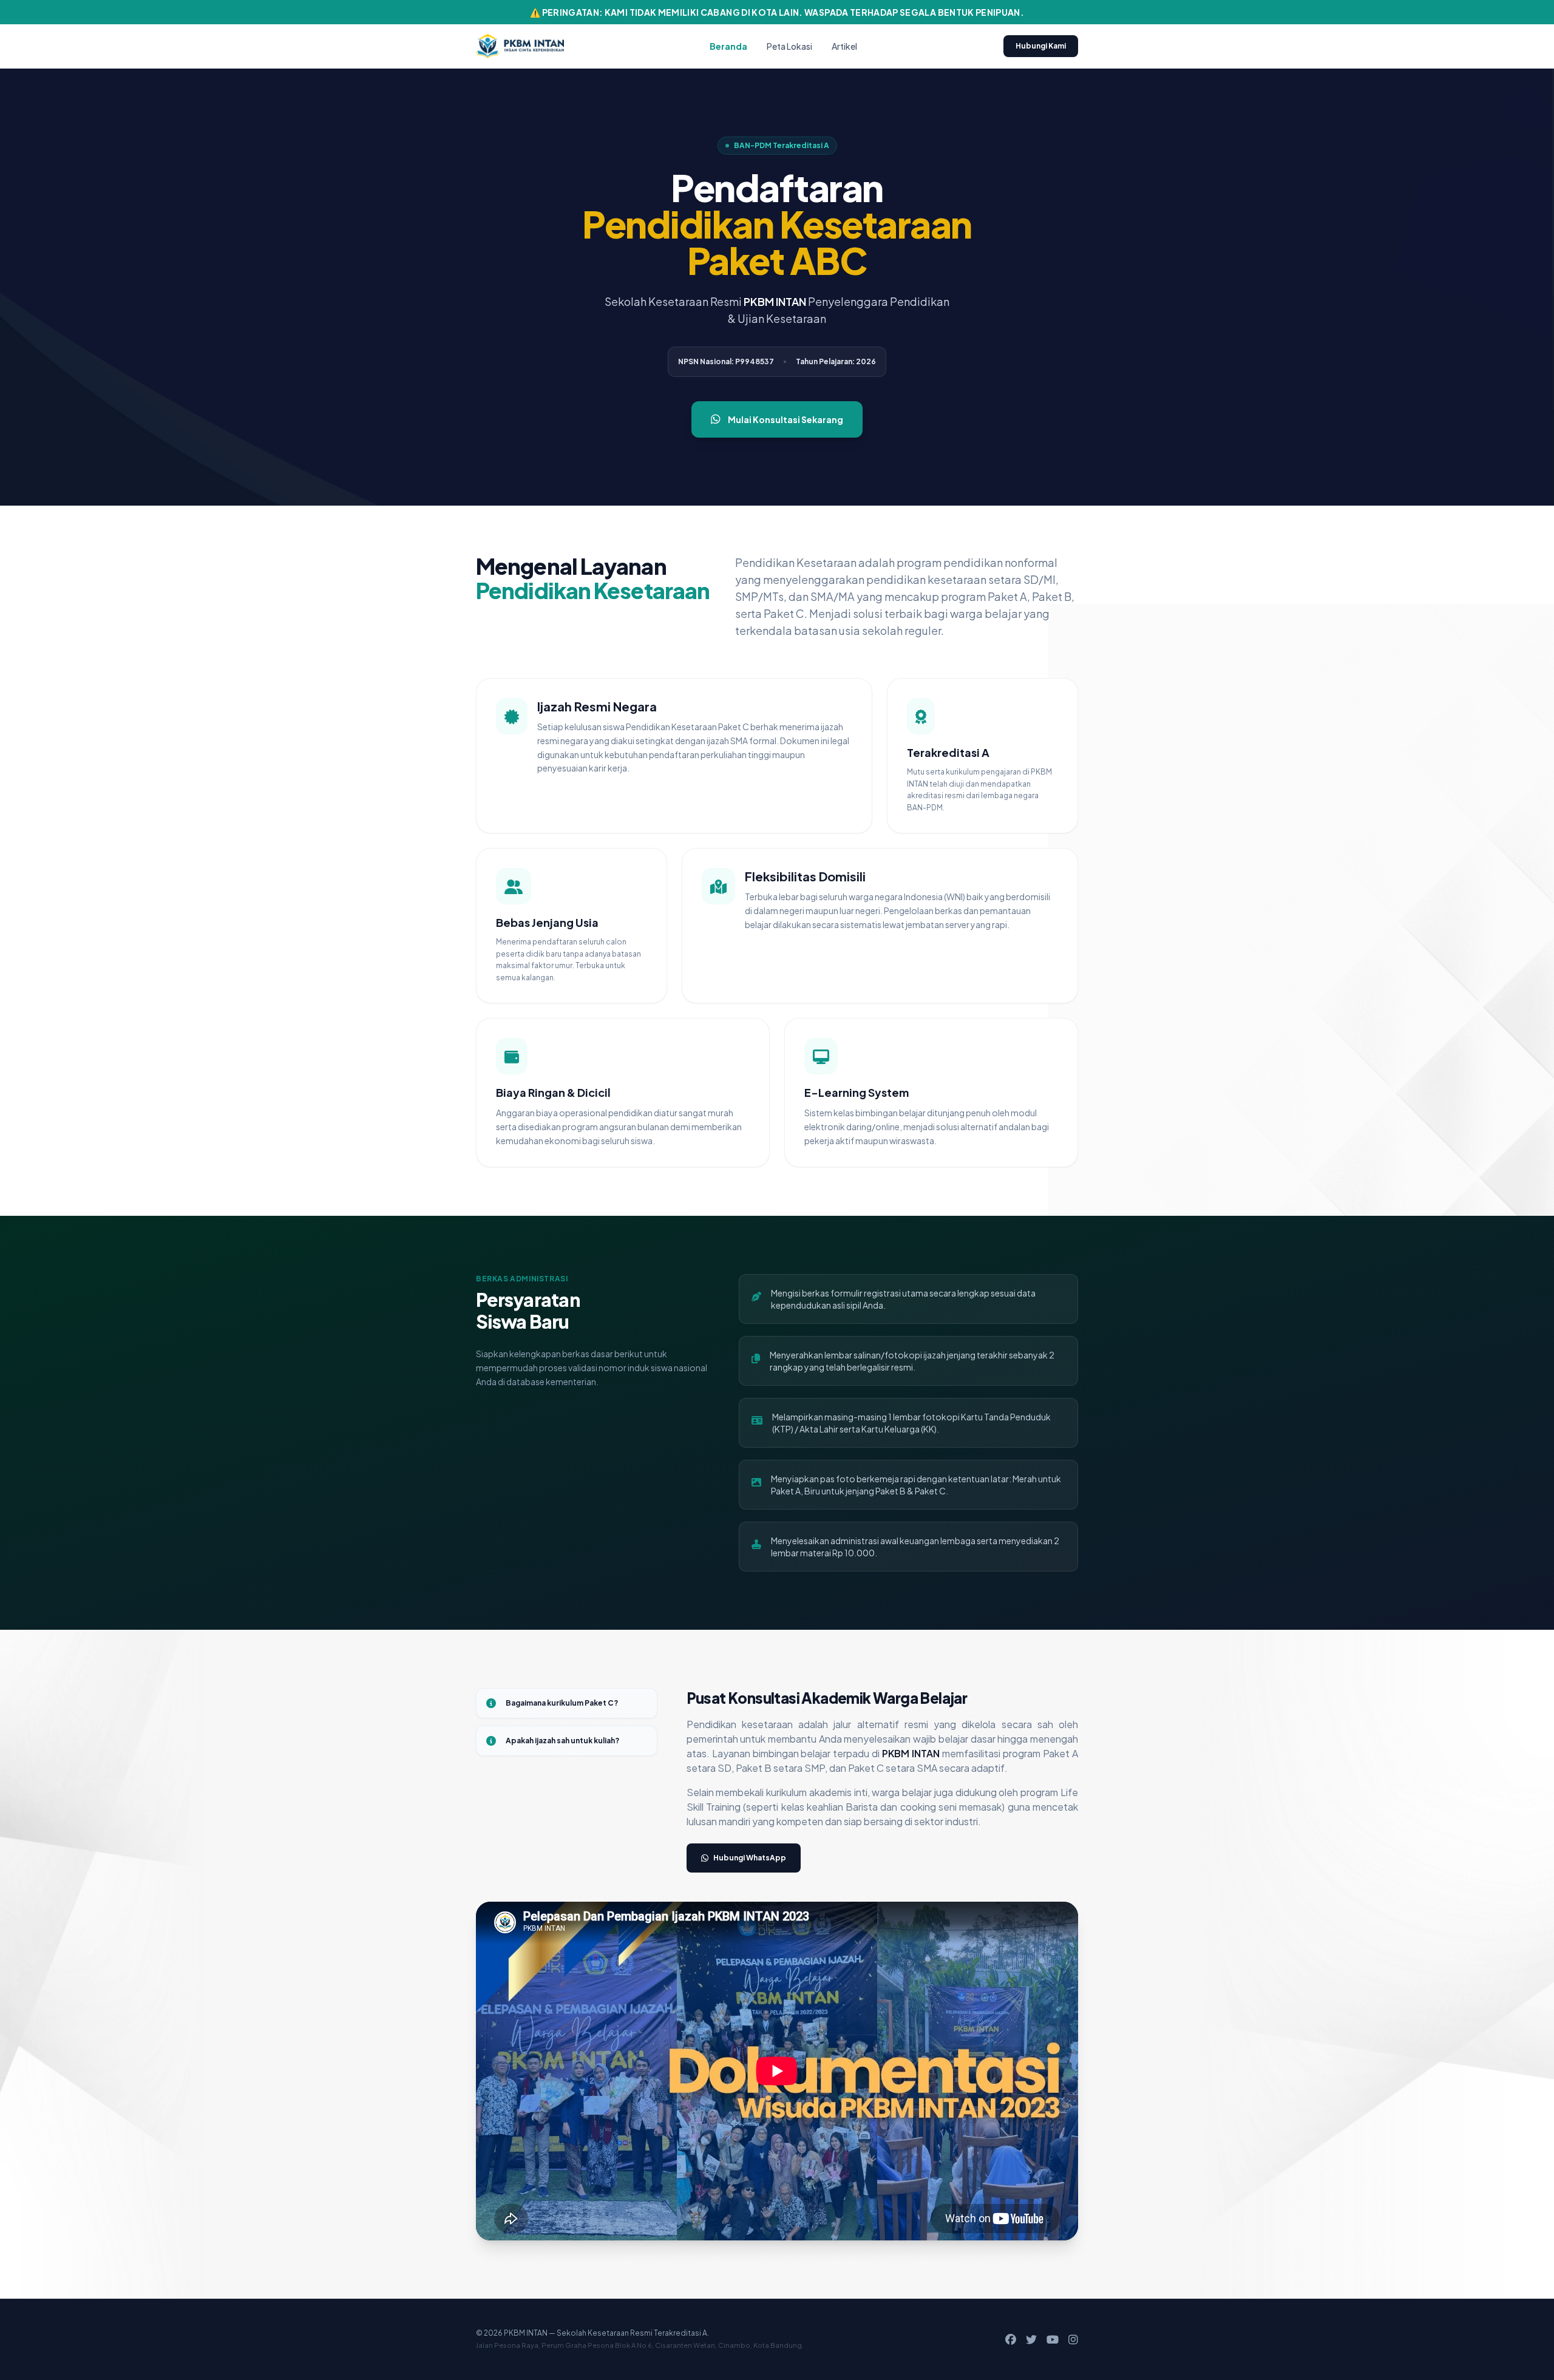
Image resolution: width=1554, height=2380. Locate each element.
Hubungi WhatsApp (750, 1858)
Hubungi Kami (1041, 46)
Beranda (728, 46)
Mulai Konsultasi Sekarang (785, 419)
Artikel (844, 46)
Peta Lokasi (789, 46)
